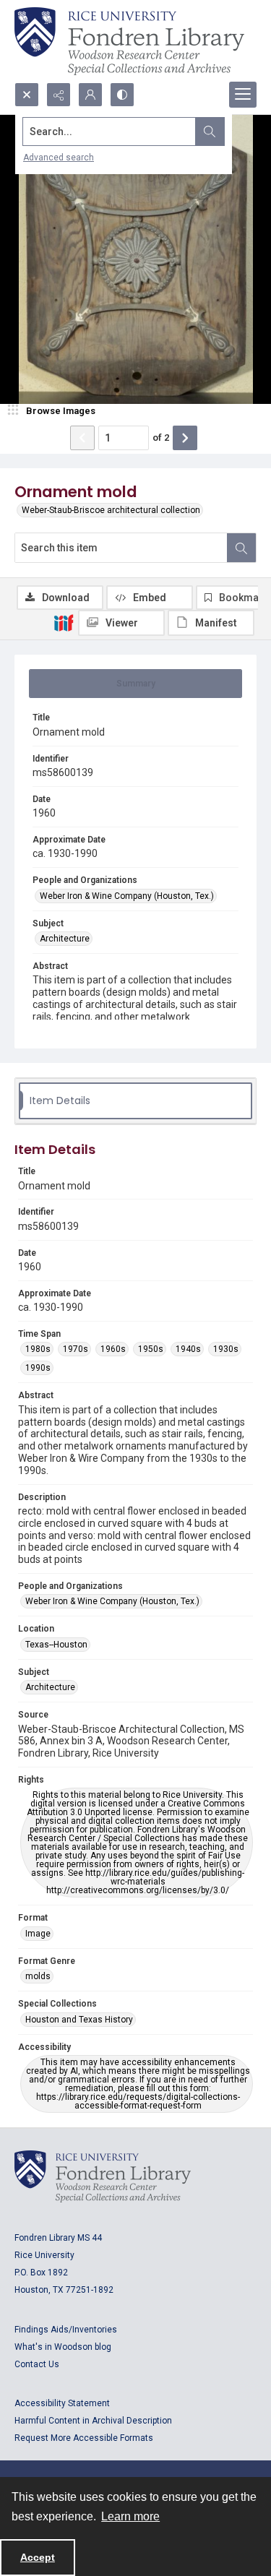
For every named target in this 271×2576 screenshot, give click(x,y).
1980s (38, 1349)
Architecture (65, 939)
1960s (113, 1349)
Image (38, 1934)
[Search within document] (241, 548)
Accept (38, 2557)
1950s (151, 1349)
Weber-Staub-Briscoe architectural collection (111, 510)
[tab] (135, 684)
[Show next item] (185, 438)
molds (38, 1976)
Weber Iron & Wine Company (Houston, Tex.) (127, 896)
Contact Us (37, 2364)
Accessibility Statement (62, 2403)
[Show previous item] (82, 438)
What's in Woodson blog (63, 2347)
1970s (76, 1349)
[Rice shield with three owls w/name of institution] (129, 41)
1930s (226, 1349)
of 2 (161, 438)
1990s (38, 1368)
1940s (188, 1349)
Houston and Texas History (79, 2020)
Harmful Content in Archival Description (93, 2421)
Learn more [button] (130, 2516)
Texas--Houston (56, 1645)
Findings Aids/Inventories (66, 2330)
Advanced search (59, 158)
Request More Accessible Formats (84, 2438)
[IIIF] (64, 622)
